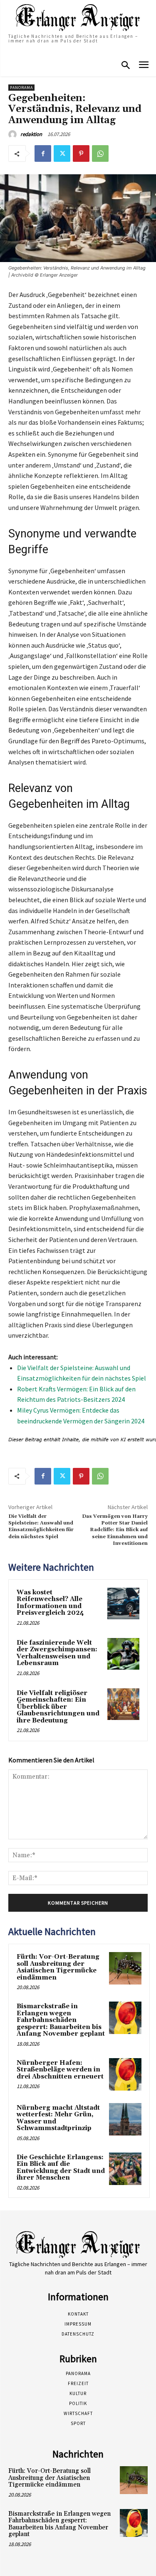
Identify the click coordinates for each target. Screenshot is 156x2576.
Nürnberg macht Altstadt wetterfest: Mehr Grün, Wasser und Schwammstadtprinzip (58, 2118)
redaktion (31, 134)
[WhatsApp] (100, 153)
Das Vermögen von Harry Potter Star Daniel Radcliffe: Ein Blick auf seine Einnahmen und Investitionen (115, 1530)
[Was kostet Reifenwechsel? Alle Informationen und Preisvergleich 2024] (123, 1604)
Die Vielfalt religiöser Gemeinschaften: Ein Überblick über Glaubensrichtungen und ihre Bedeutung (58, 1707)
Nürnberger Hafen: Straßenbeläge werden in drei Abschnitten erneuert (60, 2070)
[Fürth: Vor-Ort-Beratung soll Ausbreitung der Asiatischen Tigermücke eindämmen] (125, 1968)
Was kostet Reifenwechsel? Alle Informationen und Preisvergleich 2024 (50, 1603)
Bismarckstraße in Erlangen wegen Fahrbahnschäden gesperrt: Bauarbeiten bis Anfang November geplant (61, 2020)
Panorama (21, 88)
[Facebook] (43, 153)
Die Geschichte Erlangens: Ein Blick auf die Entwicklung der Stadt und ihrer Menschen (61, 2168)
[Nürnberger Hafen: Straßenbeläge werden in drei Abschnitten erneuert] (125, 2074)
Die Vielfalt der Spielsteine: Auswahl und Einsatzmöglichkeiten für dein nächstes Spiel (41, 1527)
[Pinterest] (81, 153)
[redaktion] (14, 134)
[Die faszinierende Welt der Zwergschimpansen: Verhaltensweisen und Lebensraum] (123, 1654)
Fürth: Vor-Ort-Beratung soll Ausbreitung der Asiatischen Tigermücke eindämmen (58, 1967)
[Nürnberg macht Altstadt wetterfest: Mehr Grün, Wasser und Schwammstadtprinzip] (125, 2119)
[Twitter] (62, 153)
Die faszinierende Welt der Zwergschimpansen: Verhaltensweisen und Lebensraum (57, 1653)
